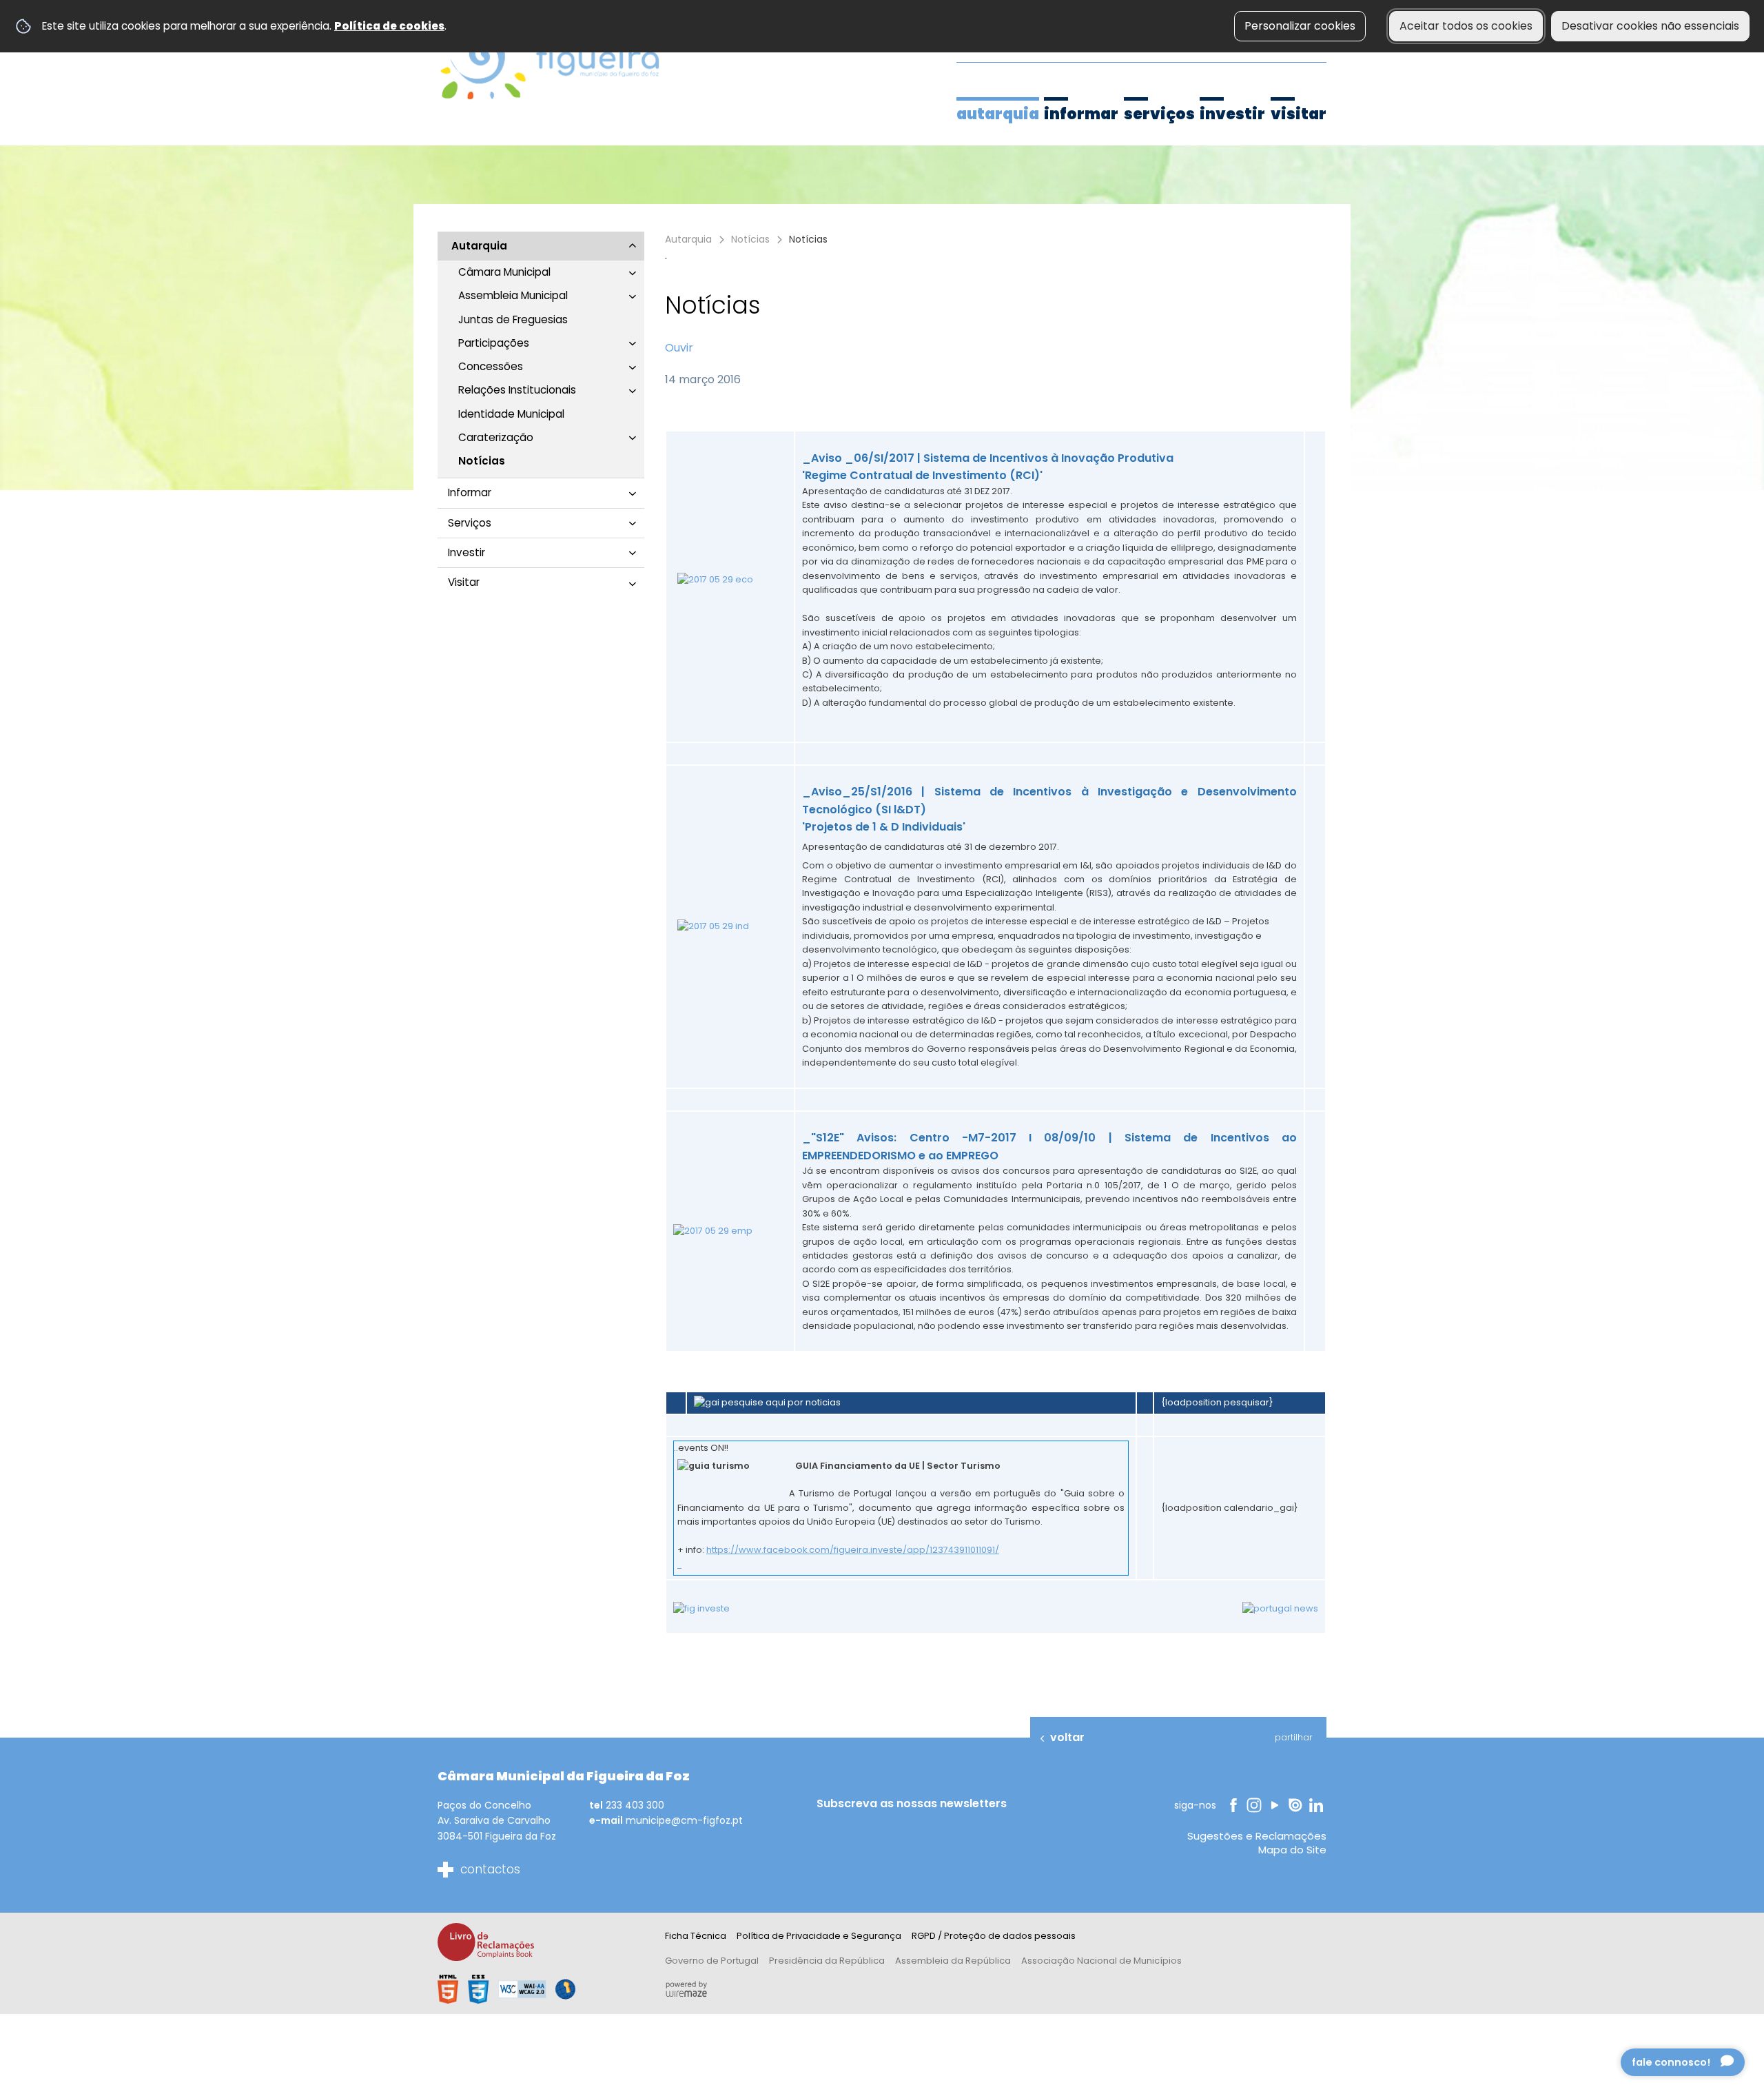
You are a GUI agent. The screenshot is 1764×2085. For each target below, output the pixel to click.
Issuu (1296, 1805)
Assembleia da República (953, 1961)
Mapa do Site (1292, 1850)
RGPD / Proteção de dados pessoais (994, 1936)
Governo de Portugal (712, 1961)
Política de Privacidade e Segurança (819, 1936)
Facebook (1233, 1805)
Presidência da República (827, 1961)
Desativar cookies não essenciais (1650, 26)
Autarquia (688, 239)
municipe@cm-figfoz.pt (684, 1820)
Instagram (1255, 1805)
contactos (490, 1869)
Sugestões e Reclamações (1257, 1836)
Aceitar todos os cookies (1466, 26)
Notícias (750, 239)
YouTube (1275, 1805)
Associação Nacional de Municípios (1101, 1961)
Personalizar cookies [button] (1300, 26)
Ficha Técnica (696, 1936)
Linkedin (1318, 1805)
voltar (1067, 1737)
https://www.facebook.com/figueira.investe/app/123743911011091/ (853, 1550)
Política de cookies (389, 26)
